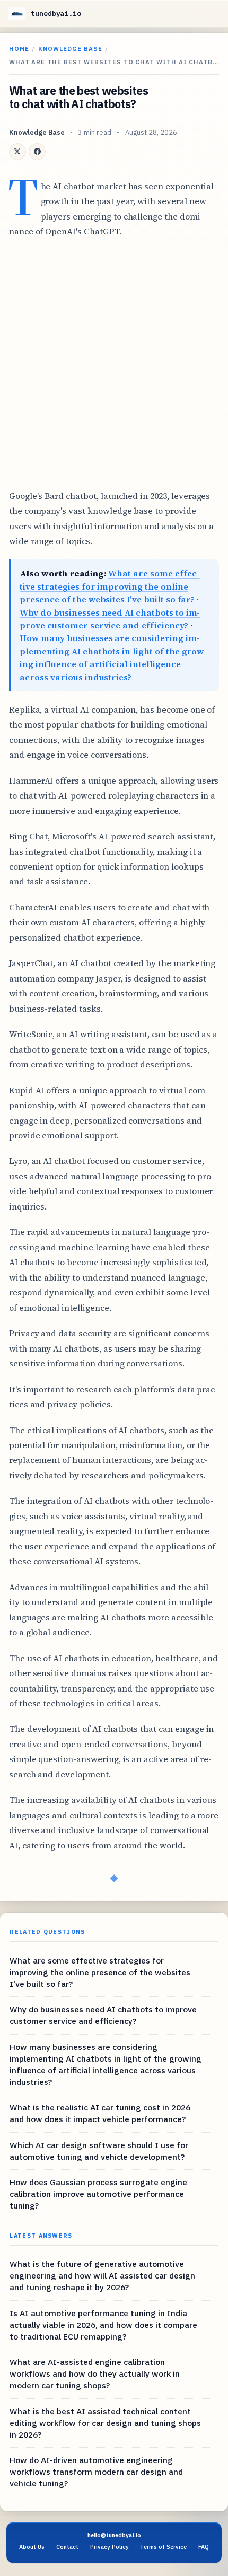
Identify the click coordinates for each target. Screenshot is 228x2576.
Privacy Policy (109, 2547)
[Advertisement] (114, 364)
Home (19, 49)
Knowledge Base (70, 49)
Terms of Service (163, 2547)
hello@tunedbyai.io (114, 2535)
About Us (32, 2547)
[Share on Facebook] (37, 152)
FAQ (204, 2547)
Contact (67, 2547)
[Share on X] (17, 152)
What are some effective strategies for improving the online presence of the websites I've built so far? (109, 586)
